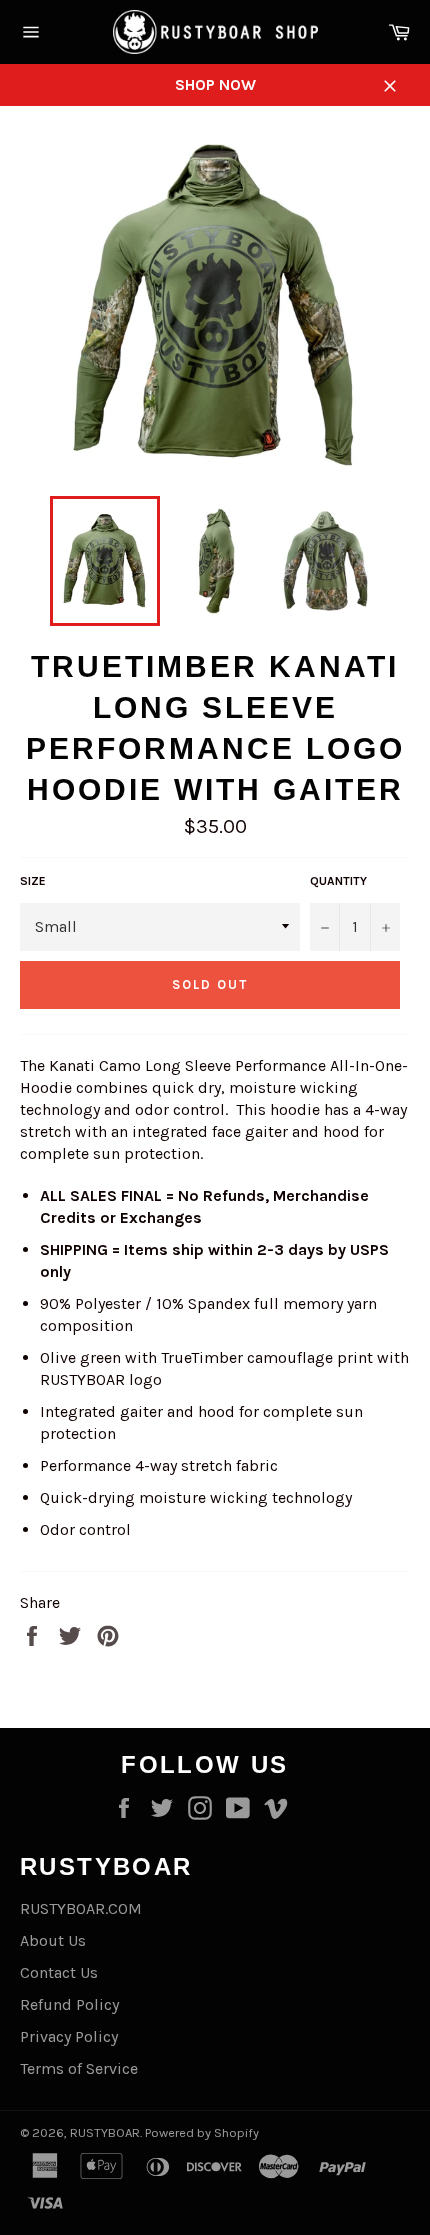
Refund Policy (69, 2004)
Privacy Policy (69, 2036)
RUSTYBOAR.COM (81, 1908)
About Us (53, 1940)
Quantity (338, 881)
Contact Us (59, 1972)
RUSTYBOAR (105, 2132)
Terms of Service (79, 2068)
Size (33, 881)
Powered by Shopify (202, 2132)
